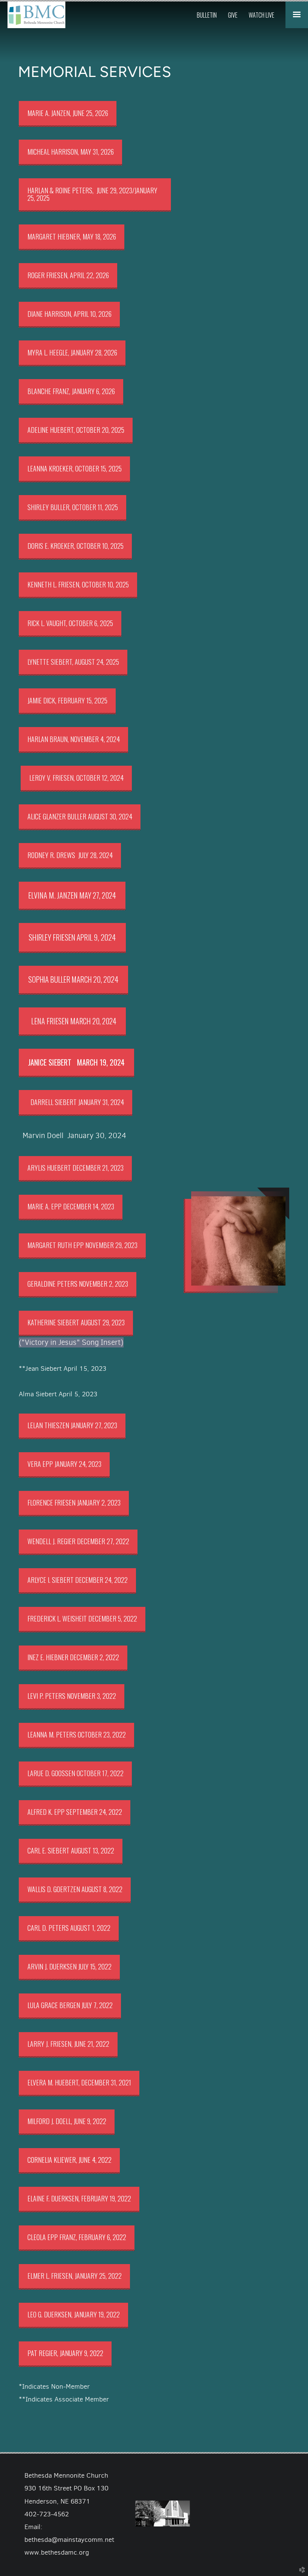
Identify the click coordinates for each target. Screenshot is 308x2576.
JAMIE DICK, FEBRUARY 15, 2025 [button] (67, 700)
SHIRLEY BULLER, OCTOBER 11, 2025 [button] (73, 507)
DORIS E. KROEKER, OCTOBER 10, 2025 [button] (75, 546)
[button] (95, 195)
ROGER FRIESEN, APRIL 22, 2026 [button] (68, 275)
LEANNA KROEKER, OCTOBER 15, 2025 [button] (75, 468)
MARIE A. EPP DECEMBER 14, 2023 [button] (71, 1206)
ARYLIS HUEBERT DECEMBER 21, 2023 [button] (75, 1168)
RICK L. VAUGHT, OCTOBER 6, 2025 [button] (70, 623)
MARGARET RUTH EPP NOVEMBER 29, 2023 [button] (82, 1245)
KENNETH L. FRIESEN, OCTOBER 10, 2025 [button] (78, 584)
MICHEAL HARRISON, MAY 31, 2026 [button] (71, 152)
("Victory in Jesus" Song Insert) (71, 1342)
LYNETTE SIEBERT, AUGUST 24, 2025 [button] (73, 662)
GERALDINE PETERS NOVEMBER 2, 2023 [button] (78, 1284)
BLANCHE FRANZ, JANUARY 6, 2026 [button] (71, 391)
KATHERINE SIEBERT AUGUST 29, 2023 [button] (76, 1322)
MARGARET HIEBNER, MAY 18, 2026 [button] (72, 236)
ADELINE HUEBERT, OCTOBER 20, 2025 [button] (76, 430)
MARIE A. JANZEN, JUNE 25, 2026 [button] (68, 113)
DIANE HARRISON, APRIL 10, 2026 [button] (69, 314)
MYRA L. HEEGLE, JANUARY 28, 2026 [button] (72, 352)
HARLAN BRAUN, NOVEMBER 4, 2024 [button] (74, 739)
